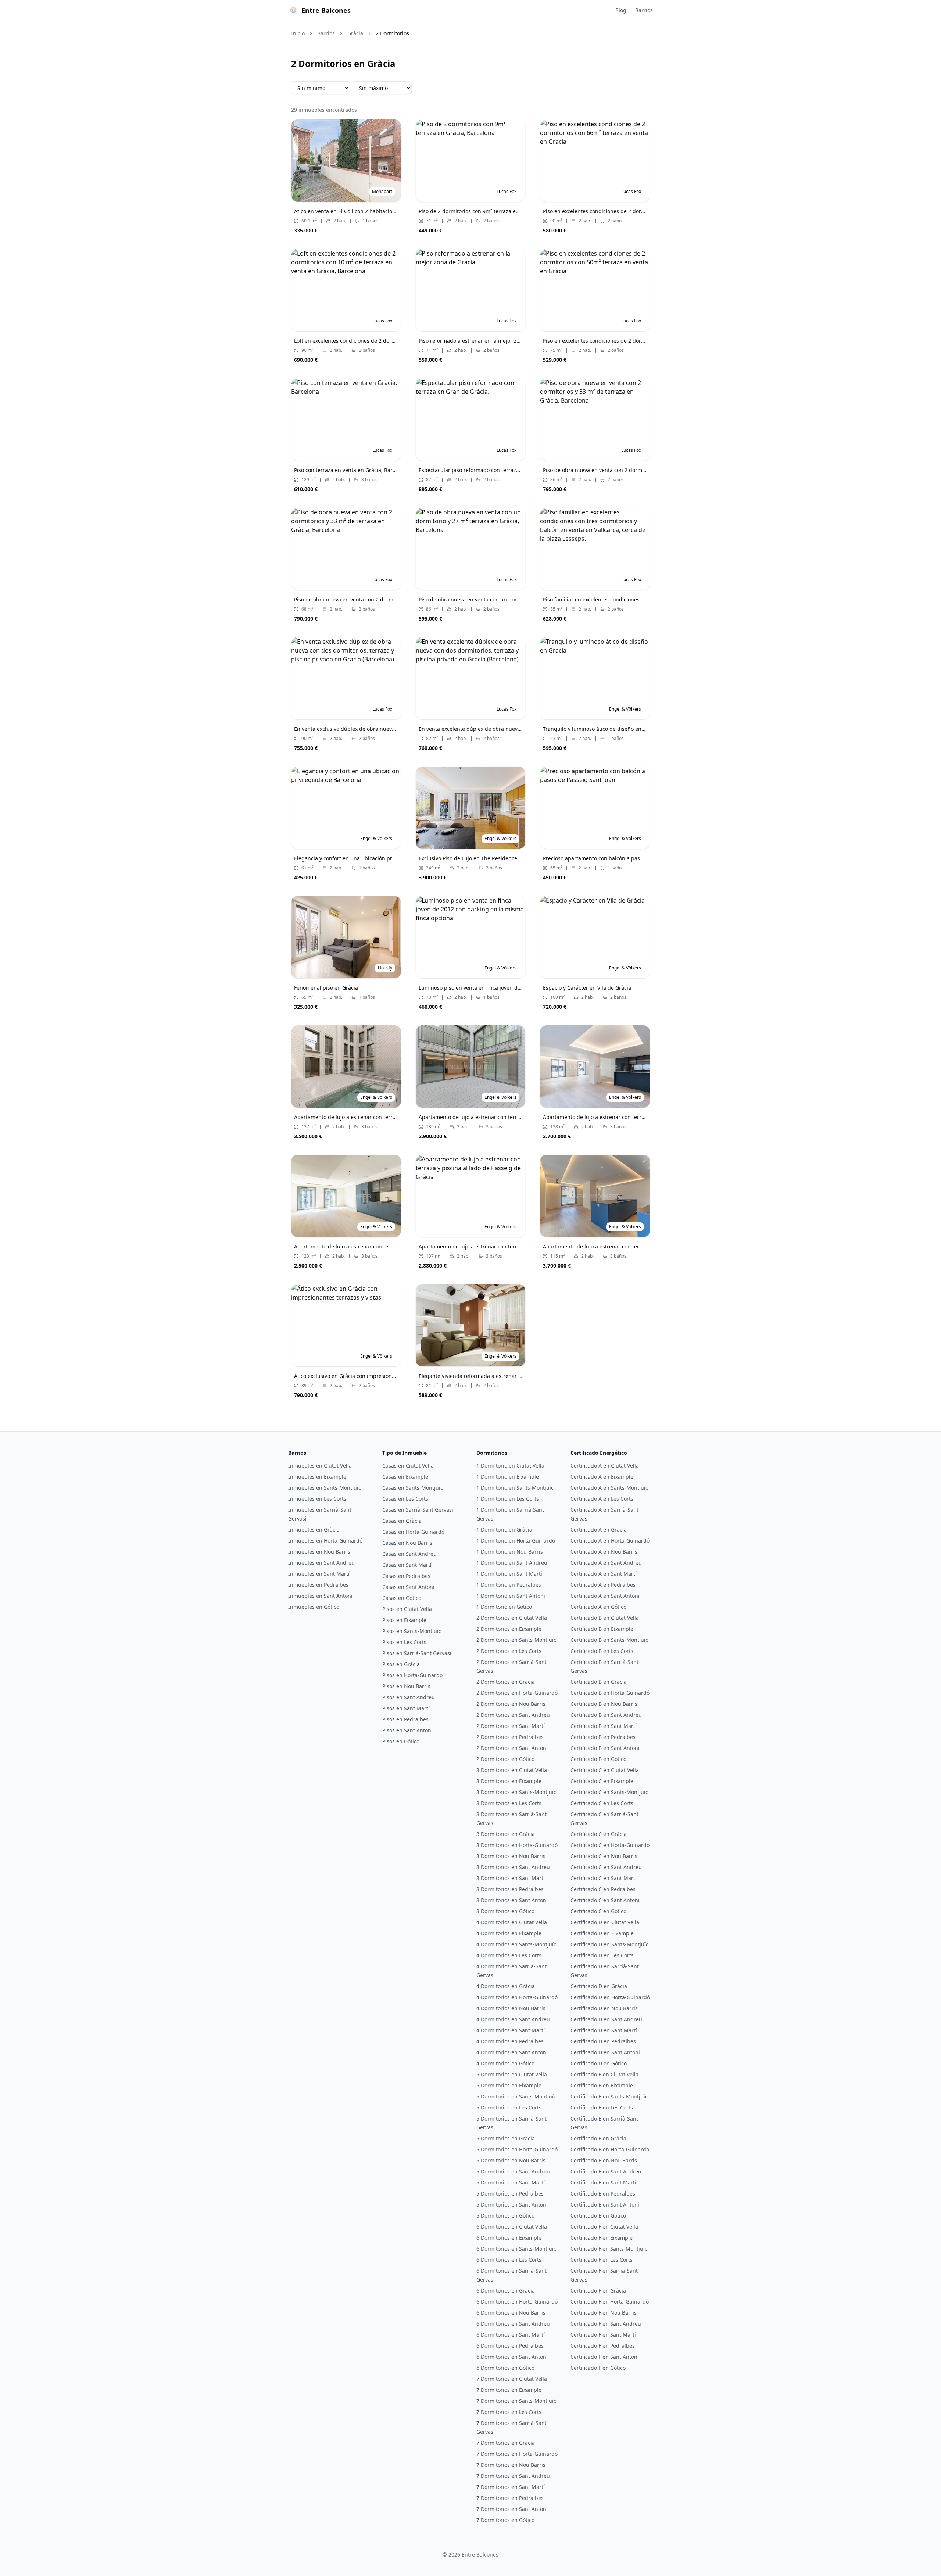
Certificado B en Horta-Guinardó (610, 1693)
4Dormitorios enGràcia (506, 1986)
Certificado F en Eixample (602, 2238)
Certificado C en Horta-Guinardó (610, 1845)
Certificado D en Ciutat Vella (605, 1922)
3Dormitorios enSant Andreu (513, 1867)
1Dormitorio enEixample (508, 1477)
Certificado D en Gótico (599, 2063)
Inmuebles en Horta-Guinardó (325, 1541)
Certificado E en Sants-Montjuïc (609, 2096)
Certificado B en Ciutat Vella (605, 1618)
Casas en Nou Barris (407, 1543)
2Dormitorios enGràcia (506, 1682)
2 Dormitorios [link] (392, 33)
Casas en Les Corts (405, 1499)
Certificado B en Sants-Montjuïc (609, 1640)
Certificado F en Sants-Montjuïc (609, 2249)
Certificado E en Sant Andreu (606, 2171)
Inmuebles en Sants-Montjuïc (325, 1488)
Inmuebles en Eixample (317, 1477)
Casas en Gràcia (402, 1521)
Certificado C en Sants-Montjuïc (609, 1792)
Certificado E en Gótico (598, 2216)
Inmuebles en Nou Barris (319, 1552)
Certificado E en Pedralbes (603, 2193)
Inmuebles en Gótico (314, 1607)
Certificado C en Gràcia (599, 1834)
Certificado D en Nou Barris (604, 2008)
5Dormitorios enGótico (505, 2216)
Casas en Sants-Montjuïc (413, 1488)
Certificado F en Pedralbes (603, 2346)
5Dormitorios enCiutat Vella (512, 2074)
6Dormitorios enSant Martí (511, 2335)
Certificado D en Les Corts (602, 1955)
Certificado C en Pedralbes (603, 1889)
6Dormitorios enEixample (509, 2238)
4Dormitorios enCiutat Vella (512, 1922)
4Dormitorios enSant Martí (511, 2030)
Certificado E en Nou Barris (604, 2160)
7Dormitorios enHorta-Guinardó (517, 2454)
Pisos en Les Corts (404, 1642)
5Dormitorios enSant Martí (511, 2182)
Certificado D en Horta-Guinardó (610, 1997)
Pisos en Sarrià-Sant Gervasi (417, 1653)
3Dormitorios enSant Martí (511, 1878)
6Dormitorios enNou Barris (511, 2313)
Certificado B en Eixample (602, 1629)
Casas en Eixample (405, 1477)
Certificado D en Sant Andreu (606, 2019)
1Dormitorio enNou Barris (510, 1552)
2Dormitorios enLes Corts (509, 1651)
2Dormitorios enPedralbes (510, 1737)
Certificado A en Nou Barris (604, 1552)
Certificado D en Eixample (602, 1933)
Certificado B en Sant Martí (604, 1726)
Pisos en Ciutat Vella (407, 1609)
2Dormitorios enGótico (505, 1759)
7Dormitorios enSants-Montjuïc (516, 2401)
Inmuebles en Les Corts (317, 1499)
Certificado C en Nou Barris (604, 1856)
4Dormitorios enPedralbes (510, 2041)
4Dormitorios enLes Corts (509, 1955)
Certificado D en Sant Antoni (605, 2052)
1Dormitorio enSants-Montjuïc (515, 1488)
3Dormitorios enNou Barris (511, 1856)
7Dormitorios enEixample (509, 2390)
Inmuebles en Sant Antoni (320, 1596)
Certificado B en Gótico (598, 1759)
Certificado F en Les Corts (602, 2260)
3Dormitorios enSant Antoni (512, 1900)
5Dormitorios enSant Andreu (513, 2171)
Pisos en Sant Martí (406, 1708)
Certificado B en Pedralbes (603, 1737)
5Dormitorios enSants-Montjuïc (516, 2096)
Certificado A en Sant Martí (604, 1574)
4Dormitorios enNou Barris (511, 2008)
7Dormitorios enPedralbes (510, 2498)
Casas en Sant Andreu (409, 1554)
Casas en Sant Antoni (408, 1587)
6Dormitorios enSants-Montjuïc (516, 2249)
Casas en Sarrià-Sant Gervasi (418, 1510)
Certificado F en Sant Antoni (605, 2357)
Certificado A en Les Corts (602, 1499)
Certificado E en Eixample (602, 2085)
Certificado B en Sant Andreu (606, 1715)
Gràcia (355, 33)
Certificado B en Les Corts (602, 1651)
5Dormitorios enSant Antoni (512, 2205)
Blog (621, 10)
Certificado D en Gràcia (599, 1986)
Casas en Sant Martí (407, 1565)
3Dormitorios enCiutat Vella (512, 1770)
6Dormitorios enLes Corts (509, 2260)
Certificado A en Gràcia (599, 1530)
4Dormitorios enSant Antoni (512, 2052)
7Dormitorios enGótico (505, 2520)
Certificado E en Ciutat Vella (604, 2074)
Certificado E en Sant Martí (603, 2182)
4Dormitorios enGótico (505, 2063)
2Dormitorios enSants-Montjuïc (516, 1640)
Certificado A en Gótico (598, 1607)
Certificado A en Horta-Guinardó (610, 1541)
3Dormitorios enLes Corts (509, 1803)
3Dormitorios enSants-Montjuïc (516, 1792)
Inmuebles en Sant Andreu (321, 1563)
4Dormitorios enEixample (509, 1933)
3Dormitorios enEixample (509, 1781)
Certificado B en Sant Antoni (605, 1748)
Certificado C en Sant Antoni (605, 1900)
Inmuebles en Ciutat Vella (320, 1466)
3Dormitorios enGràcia (506, 1834)
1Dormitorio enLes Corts (508, 1499)
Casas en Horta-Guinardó (413, 1532)
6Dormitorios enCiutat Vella (512, 2227)
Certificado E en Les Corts (602, 2107)
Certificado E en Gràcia (598, 2138)
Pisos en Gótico (401, 1741)
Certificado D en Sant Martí (604, 2030)
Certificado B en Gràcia (599, 1682)
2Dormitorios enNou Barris (511, 1704)
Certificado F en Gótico (598, 2368)
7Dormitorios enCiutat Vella (512, 2379)
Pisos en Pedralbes (405, 1719)
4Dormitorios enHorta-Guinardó (517, 1997)
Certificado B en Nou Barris (604, 1704)
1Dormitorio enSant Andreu (512, 1563)
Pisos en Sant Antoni (407, 1730)
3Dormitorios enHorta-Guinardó (517, 1845)
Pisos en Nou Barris (406, 1686)
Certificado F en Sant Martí (603, 2335)
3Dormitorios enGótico (505, 1911)
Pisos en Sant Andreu (409, 1697)
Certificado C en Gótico (598, 1911)
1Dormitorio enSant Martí (509, 1574)
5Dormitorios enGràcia (506, 2138)
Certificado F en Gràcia (598, 2291)
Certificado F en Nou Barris (604, 2313)
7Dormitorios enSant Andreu (513, 2476)
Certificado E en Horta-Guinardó (610, 2149)
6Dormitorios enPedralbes (510, 2346)
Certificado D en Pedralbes (603, 2041)
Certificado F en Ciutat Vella (604, 2227)
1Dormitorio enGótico (504, 1607)
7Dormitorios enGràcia (506, 2443)
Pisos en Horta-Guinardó (412, 1675)
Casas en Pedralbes (406, 1576)
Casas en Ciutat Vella (408, 1466)
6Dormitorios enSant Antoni (512, 2357)
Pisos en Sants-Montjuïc (412, 1631)
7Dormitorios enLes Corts (509, 2412)
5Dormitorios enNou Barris (511, 2160)
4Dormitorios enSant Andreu (513, 2019)
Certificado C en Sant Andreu (606, 1867)
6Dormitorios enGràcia (506, 2291)
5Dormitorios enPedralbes (510, 2193)
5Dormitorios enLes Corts (509, 2107)
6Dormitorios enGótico (505, 2368)
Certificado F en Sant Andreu (606, 2324)
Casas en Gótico (402, 1598)
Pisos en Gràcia (401, 1664)
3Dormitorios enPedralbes (510, 1889)
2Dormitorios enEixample (509, 1629)
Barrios (644, 10)
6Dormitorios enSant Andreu (513, 2324)
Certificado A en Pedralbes (603, 1585)
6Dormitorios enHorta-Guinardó (517, 2302)
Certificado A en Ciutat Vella (605, 1466)
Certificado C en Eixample (602, 1781)
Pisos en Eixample (404, 1620)
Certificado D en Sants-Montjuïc (609, 1944)
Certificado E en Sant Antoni (605, 2205)
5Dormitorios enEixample (509, 2085)
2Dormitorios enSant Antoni (512, 1748)
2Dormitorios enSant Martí (511, 1726)
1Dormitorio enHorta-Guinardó (516, 1541)
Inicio (298, 33)
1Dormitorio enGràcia (504, 1530)
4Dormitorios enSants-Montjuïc (516, 1944)
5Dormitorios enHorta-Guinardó (517, 2149)
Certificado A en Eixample (602, 1477)
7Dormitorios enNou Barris (511, 2465)
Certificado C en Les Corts (602, 1803)
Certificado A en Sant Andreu (606, 1563)
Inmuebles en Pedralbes (318, 1585)
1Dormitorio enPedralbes (509, 1585)
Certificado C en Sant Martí (604, 1878)
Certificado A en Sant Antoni (605, 1596)
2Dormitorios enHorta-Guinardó (517, 1693)
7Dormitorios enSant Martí (511, 2487)
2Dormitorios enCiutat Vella (512, 1618)
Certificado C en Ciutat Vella (605, 1770)
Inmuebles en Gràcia (314, 1530)
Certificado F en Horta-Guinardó (610, 2302)
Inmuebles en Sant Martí (319, 1574)
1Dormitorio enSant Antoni (511, 1596)
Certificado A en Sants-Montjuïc (609, 1488)
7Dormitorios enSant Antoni (512, 2509)
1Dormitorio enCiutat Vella (510, 1466)
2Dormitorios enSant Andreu (513, 1715)
